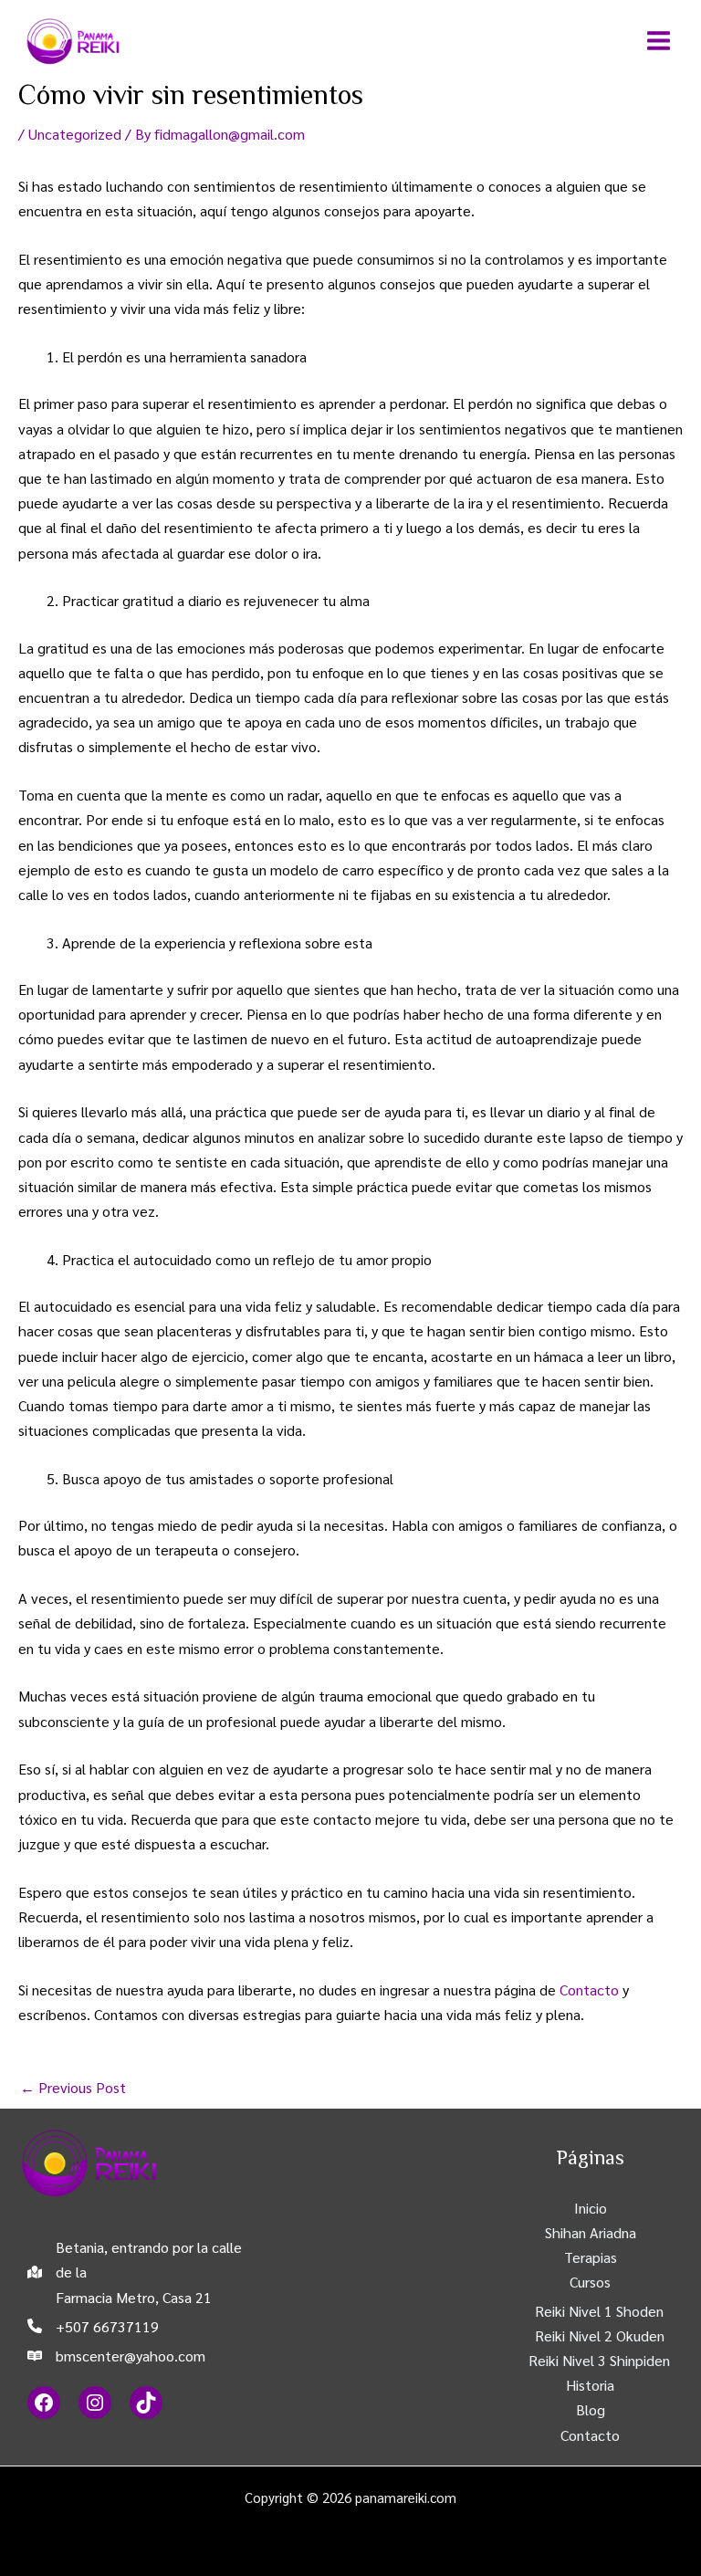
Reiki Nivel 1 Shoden (599, 2311)
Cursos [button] (590, 2282)
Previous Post (73, 2087)
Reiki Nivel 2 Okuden (600, 2335)
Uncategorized (75, 134)
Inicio (591, 2208)
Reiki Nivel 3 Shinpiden (599, 2360)
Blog (591, 2409)
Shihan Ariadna (591, 2232)
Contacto (589, 1990)
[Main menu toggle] (659, 41)
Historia (590, 2385)
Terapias (591, 2257)
